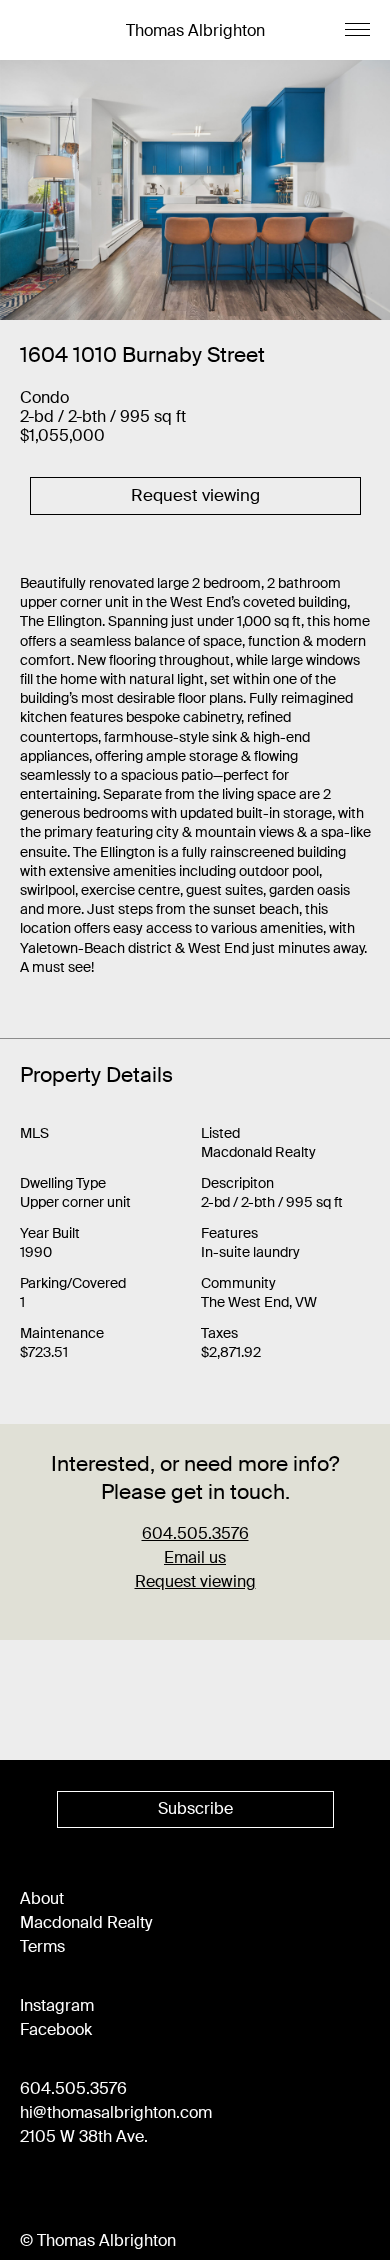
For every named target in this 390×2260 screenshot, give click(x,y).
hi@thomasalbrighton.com (116, 2112)
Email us (195, 1557)
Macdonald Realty (86, 1922)
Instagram (57, 2005)
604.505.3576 (73, 2088)
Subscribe (195, 1808)
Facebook (56, 2029)
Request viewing (195, 1581)
